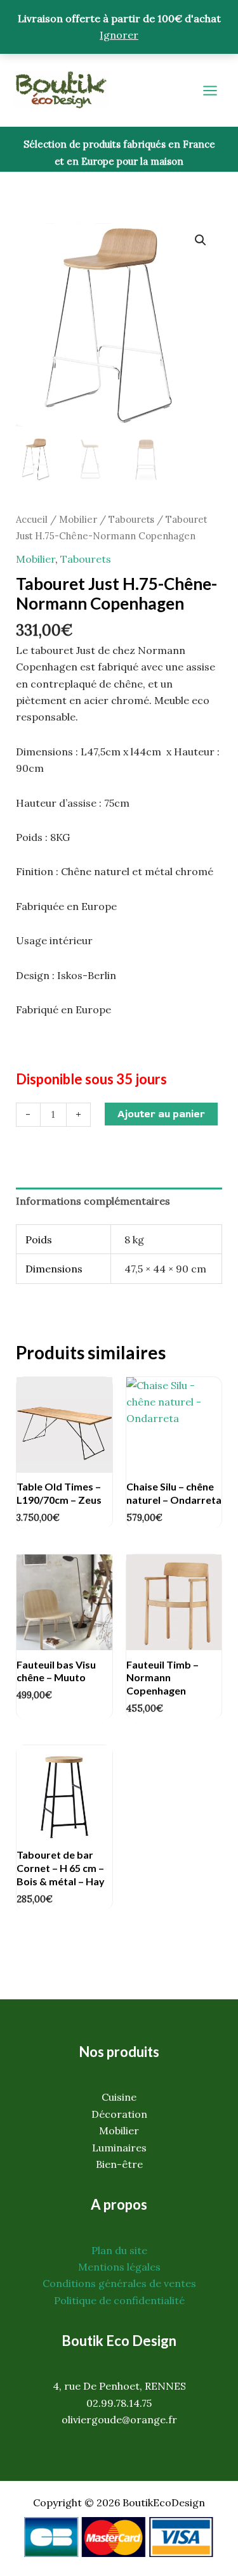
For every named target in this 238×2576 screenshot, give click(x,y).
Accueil (32, 519)
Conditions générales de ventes (119, 2283)
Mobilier (78, 519)
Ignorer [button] (119, 35)
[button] (201, 240)
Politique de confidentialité (119, 2300)
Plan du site (119, 2250)
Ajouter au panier (161, 1114)
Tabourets (131, 519)
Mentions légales (119, 2267)
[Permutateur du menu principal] (210, 91)
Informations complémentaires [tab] (93, 1201)
